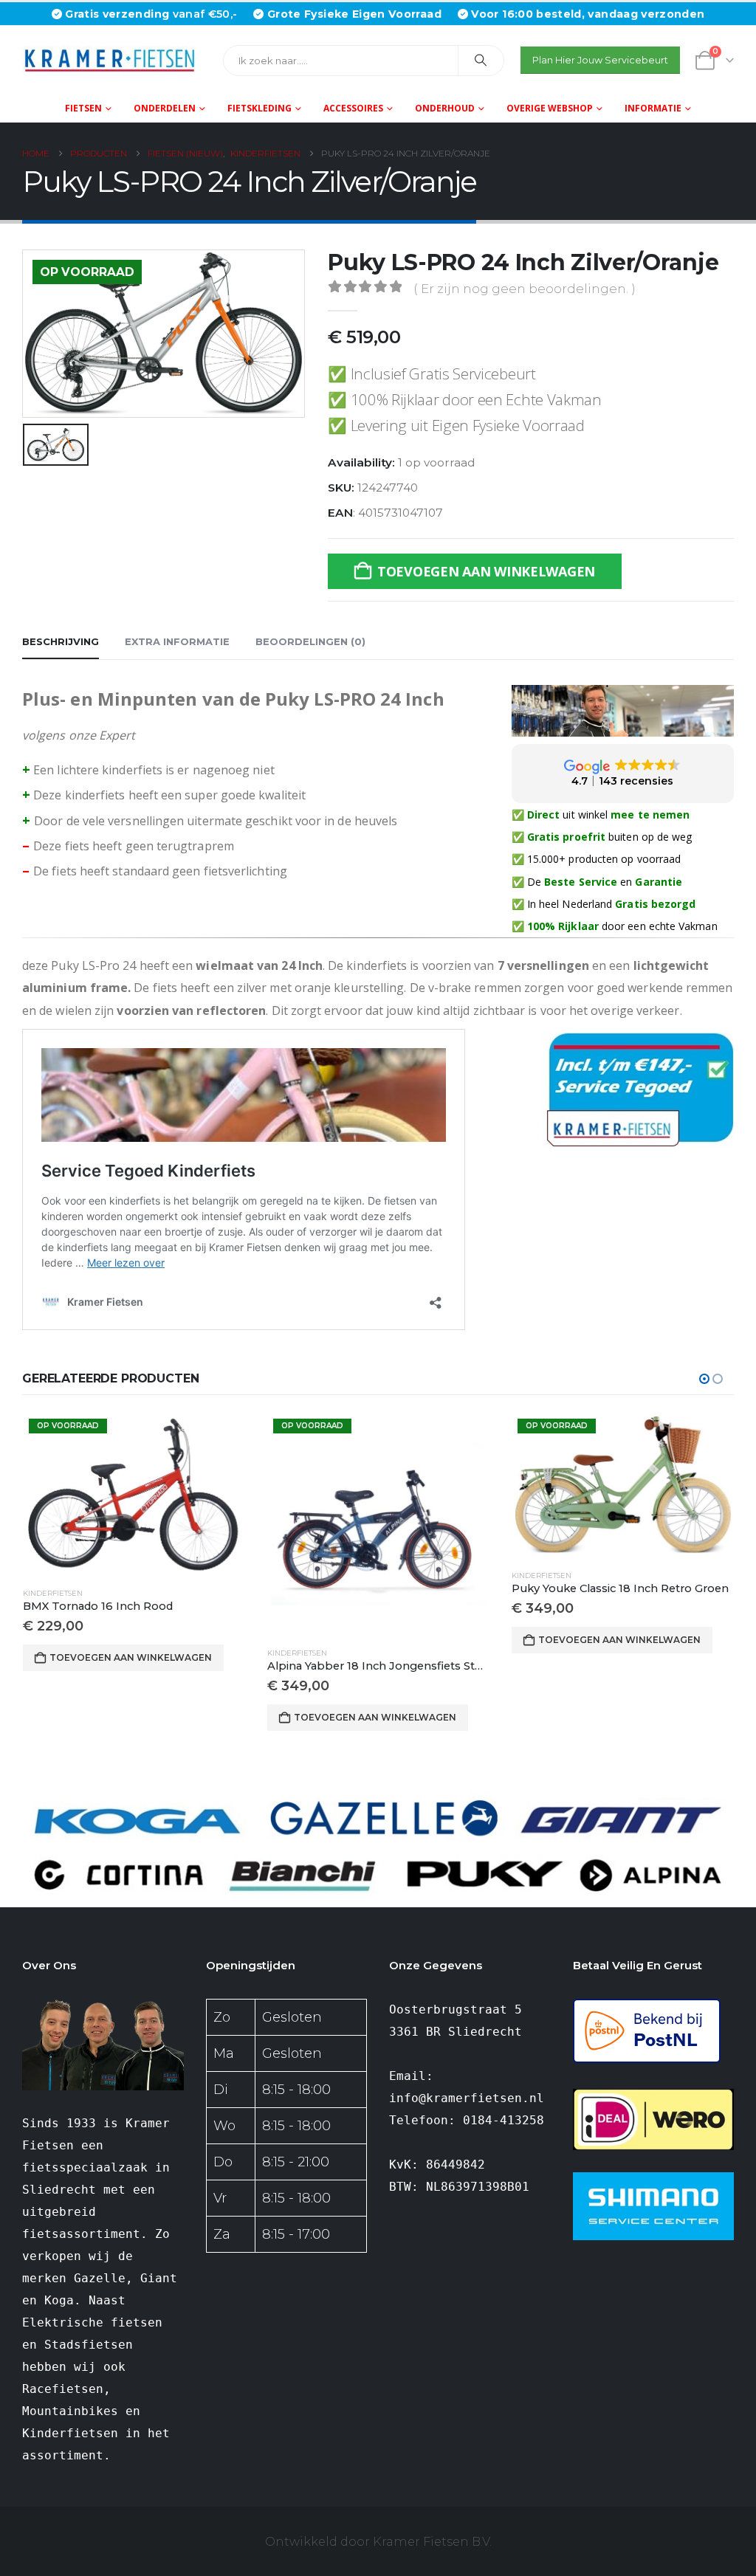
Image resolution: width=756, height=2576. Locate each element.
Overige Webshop (550, 108)
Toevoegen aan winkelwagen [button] (131, 1657)
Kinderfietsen (53, 1593)
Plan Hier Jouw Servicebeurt (600, 60)
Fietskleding (260, 108)
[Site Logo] (114, 60)
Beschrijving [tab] (61, 641)
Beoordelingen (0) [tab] (310, 641)
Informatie (653, 108)
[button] (704, 1379)
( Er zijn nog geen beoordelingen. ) (525, 289)
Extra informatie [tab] (177, 641)
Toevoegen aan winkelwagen (486, 571)
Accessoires (353, 108)
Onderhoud (445, 108)
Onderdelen (165, 108)
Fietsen (83, 108)
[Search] (481, 61)
